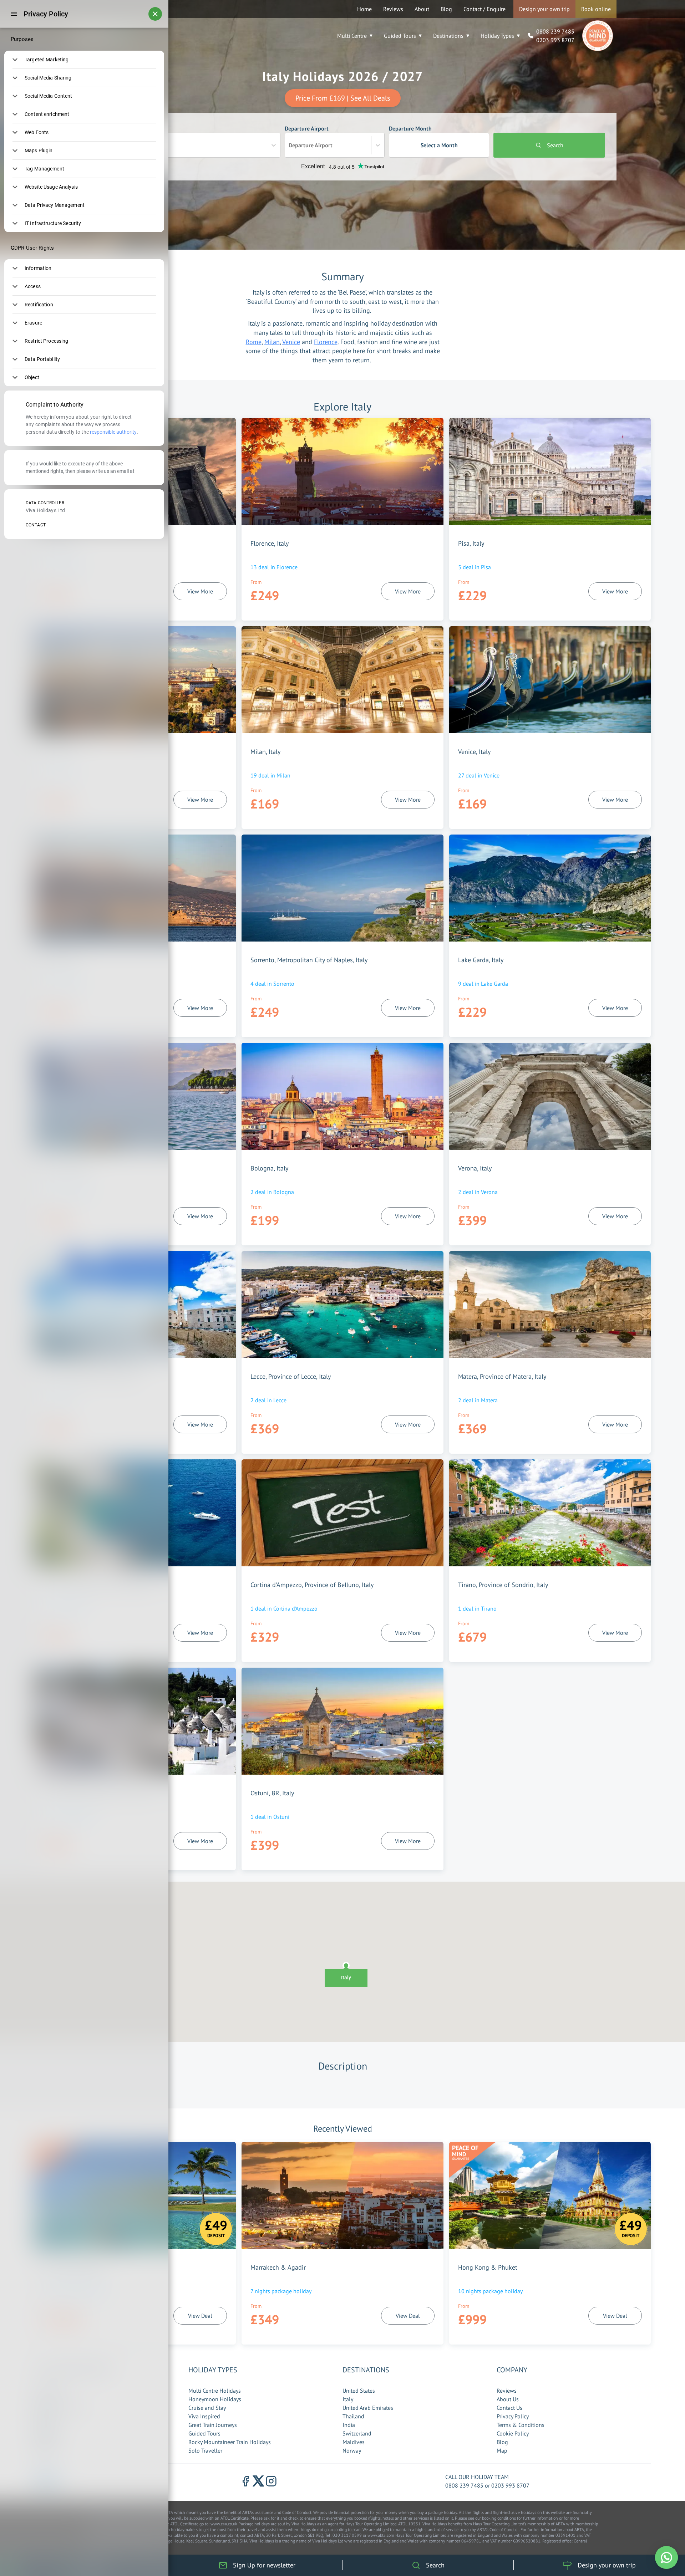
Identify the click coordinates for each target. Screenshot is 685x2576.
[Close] (155, 14)
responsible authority (113, 432)
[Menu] (14, 14)
